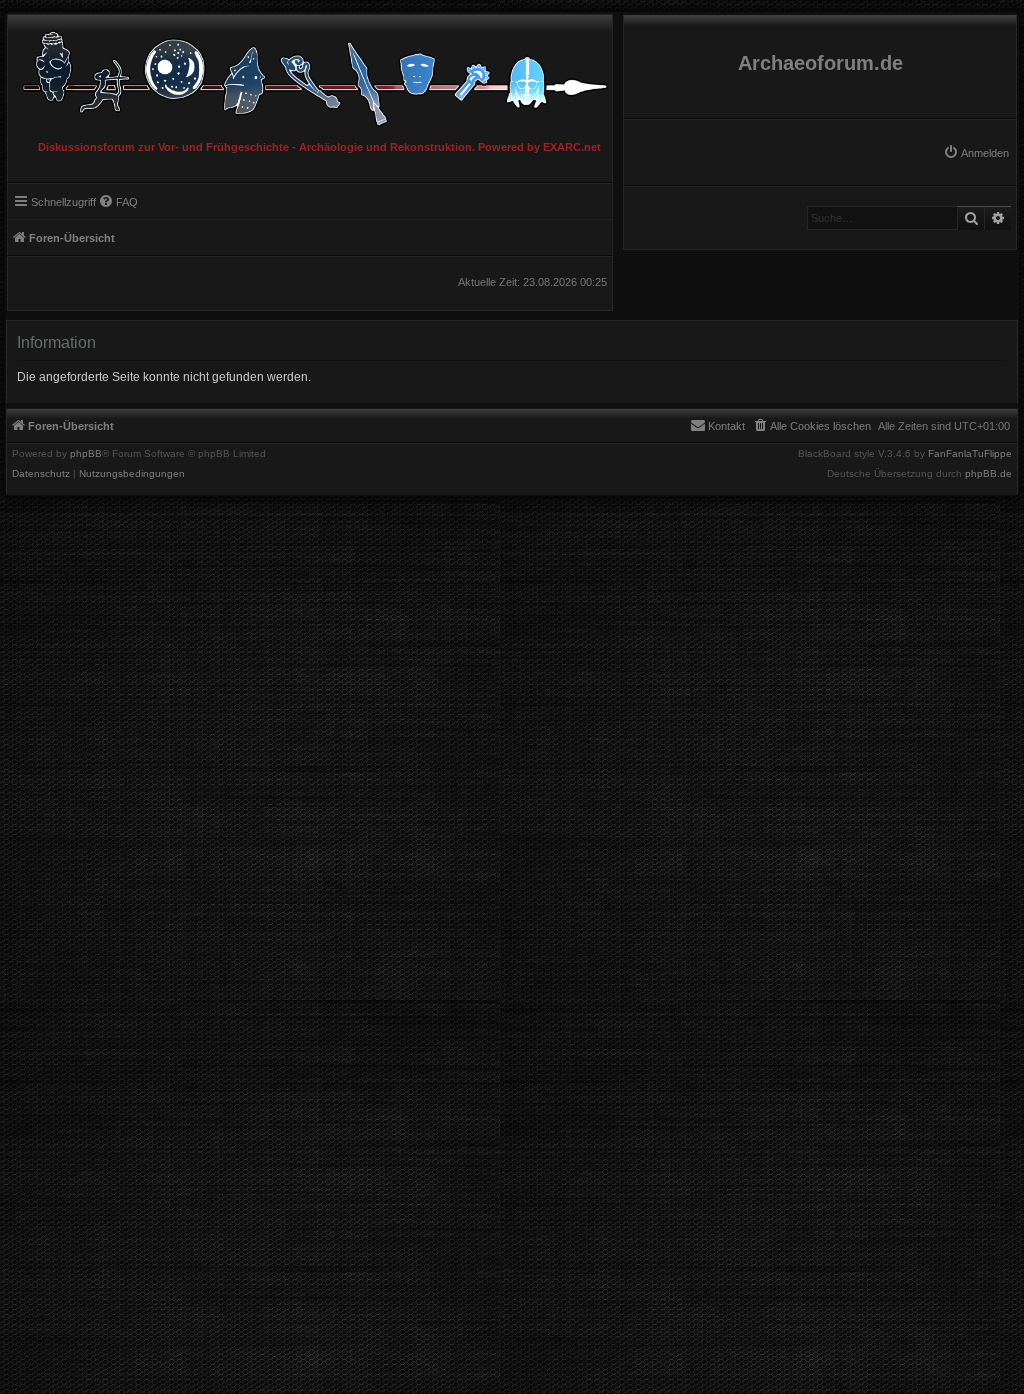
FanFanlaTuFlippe (970, 454)
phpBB (86, 454)
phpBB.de (988, 474)
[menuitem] (976, 153)
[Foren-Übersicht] (310, 73)
